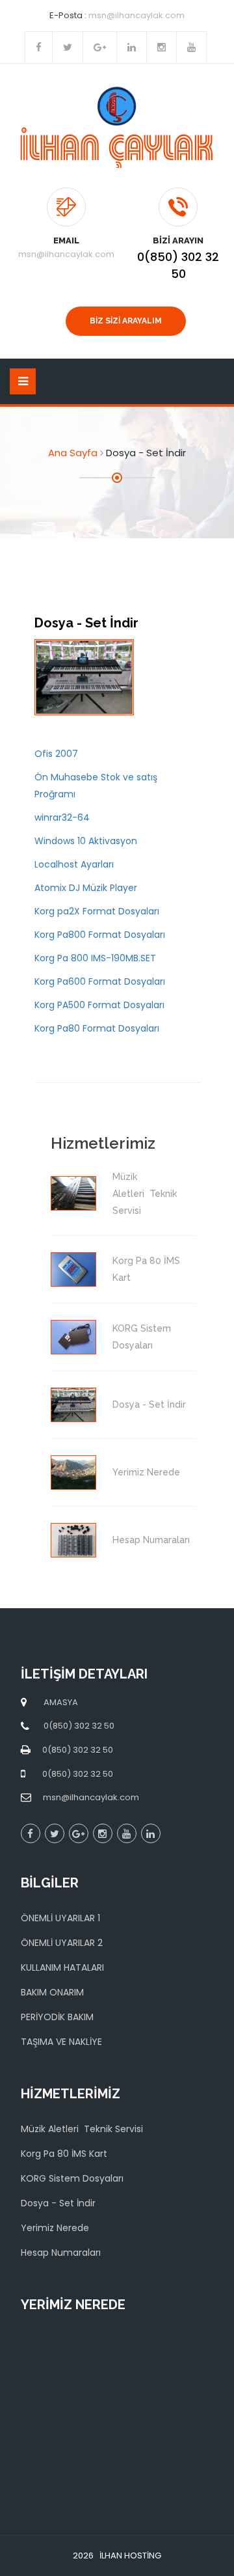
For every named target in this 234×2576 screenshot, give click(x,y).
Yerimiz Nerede (55, 2228)
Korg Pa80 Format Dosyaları (97, 1028)
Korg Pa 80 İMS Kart (64, 2154)
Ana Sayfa (73, 453)
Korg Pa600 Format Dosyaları (100, 981)
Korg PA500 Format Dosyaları (99, 1005)
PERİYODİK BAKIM (57, 2017)
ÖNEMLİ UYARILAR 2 (62, 1943)
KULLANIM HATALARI (62, 1967)
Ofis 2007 (56, 754)
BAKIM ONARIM (52, 1992)
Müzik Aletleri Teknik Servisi (82, 2129)
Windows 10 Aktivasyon (86, 841)
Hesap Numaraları (61, 2253)
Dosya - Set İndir (58, 2203)
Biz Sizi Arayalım (126, 321)
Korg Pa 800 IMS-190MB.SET (95, 958)
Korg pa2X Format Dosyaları (97, 911)
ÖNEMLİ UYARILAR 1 (60, 1918)
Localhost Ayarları (74, 864)
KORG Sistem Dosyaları (72, 2178)
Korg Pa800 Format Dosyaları (100, 935)
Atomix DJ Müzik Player (86, 888)
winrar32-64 (62, 817)
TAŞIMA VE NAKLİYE (61, 2042)
